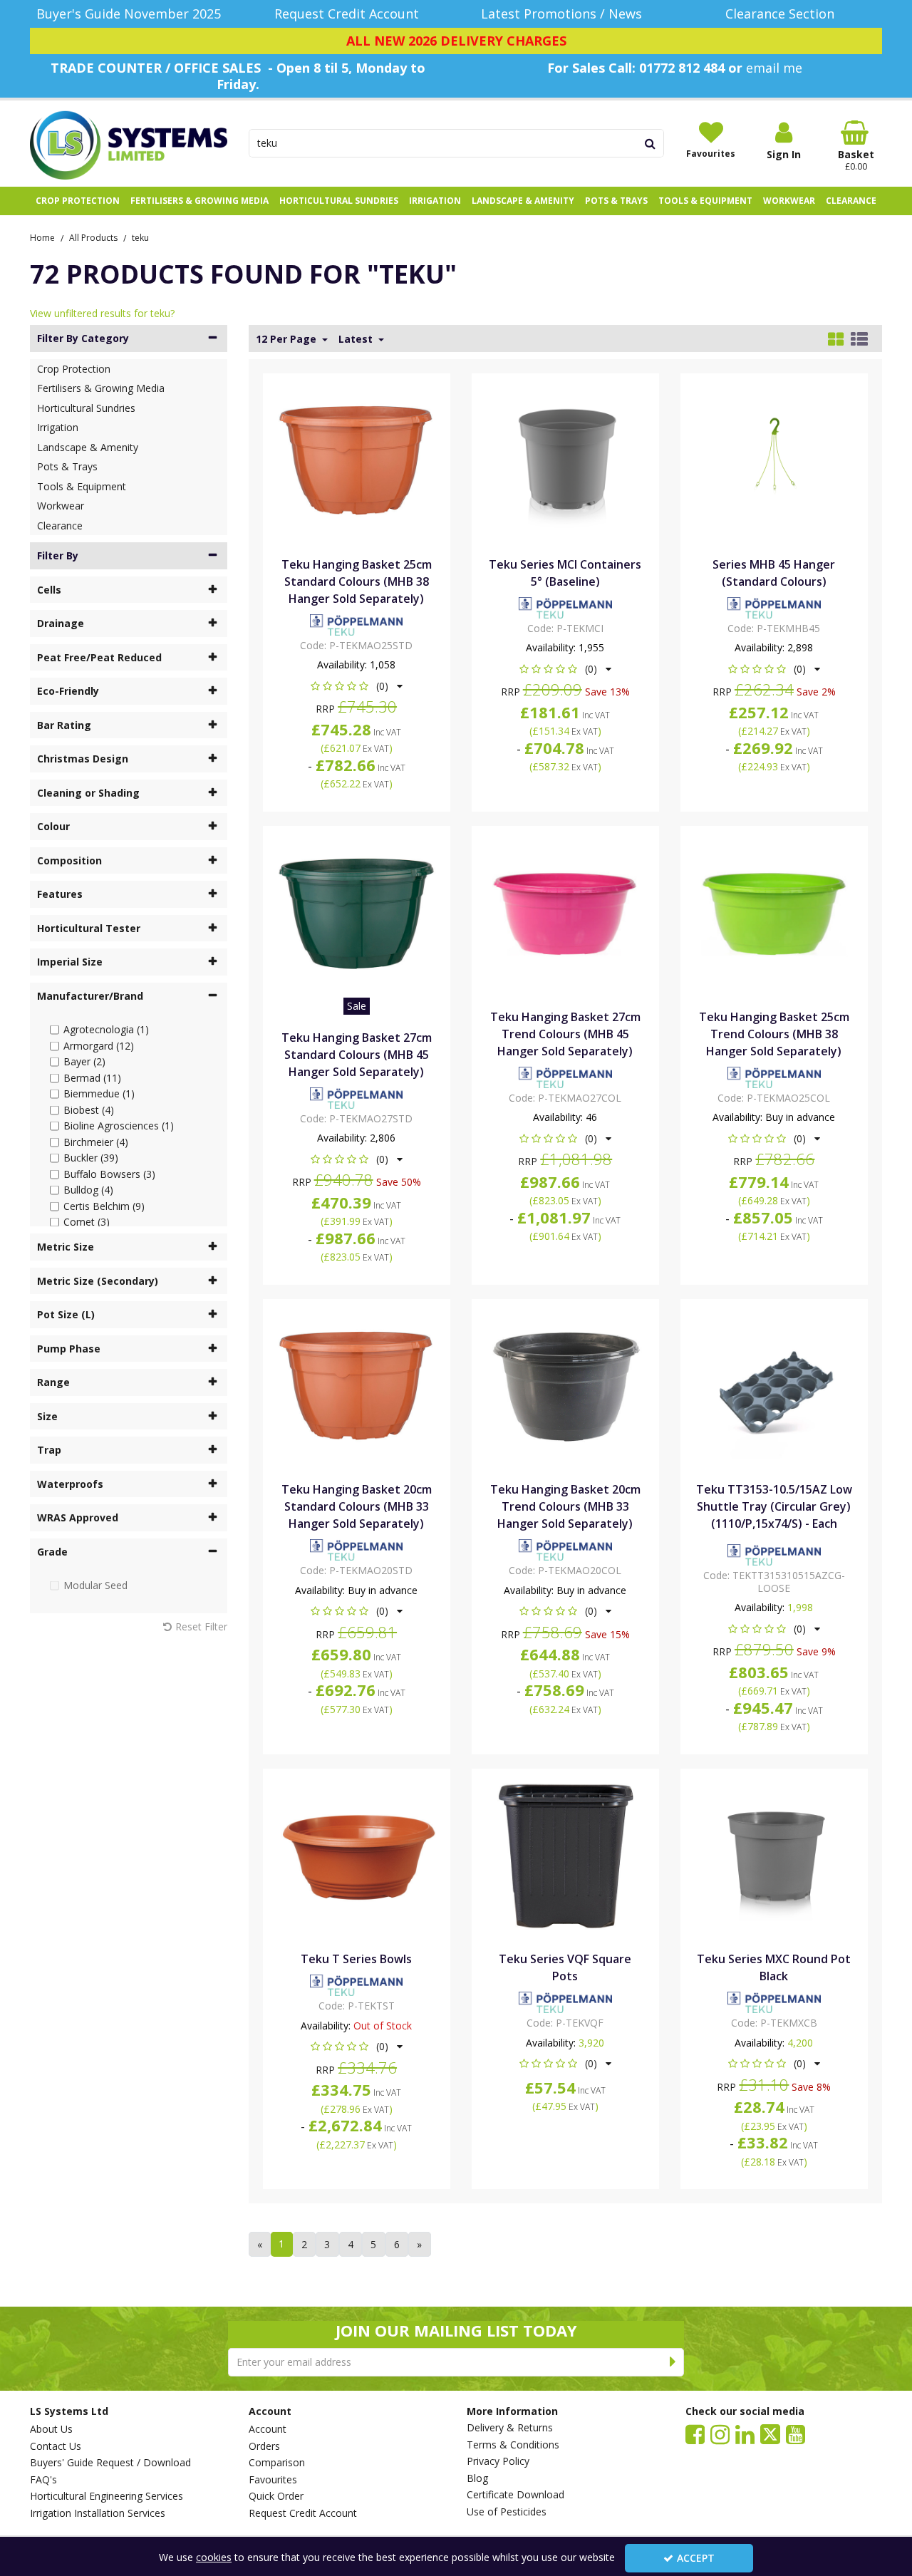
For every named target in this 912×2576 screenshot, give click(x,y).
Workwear (61, 506)
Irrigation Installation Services (98, 2513)
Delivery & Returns (510, 2428)
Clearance (60, 526)
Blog (477, 2478)
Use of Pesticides (507, 2512)
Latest (357, 339)
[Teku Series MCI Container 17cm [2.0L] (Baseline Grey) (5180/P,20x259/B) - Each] (565, 460)
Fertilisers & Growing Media (101, 388)
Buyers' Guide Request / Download (110, 2463)
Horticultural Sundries (86, 408)
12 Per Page (287, 339)
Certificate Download (515, 2495)
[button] (357, 686)
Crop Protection (74, 369)
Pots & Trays (67, 466)
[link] (695, 2433)
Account (268, 2429)
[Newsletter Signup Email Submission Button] (673, 2362)
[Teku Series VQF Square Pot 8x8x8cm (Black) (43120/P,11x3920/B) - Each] (565, 1855)
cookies (214, 2557)
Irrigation (58, 427)
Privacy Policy (498, 2461)
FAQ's (43, 2480)
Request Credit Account (303, 2513)
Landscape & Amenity (88, 447)
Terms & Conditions (513, 2445)
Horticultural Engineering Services (107, 2496)
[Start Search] (651, 143)
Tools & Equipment (82, 486)
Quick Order (276, 2496)
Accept (696, 2558)
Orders (264, 2446)
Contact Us (56, 2446)
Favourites (273, 2480)
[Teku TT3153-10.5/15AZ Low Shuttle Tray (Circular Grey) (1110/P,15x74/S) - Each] (774, 1385)
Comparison (277, 2463)
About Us (51, 2429)
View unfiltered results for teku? (102, 313)
